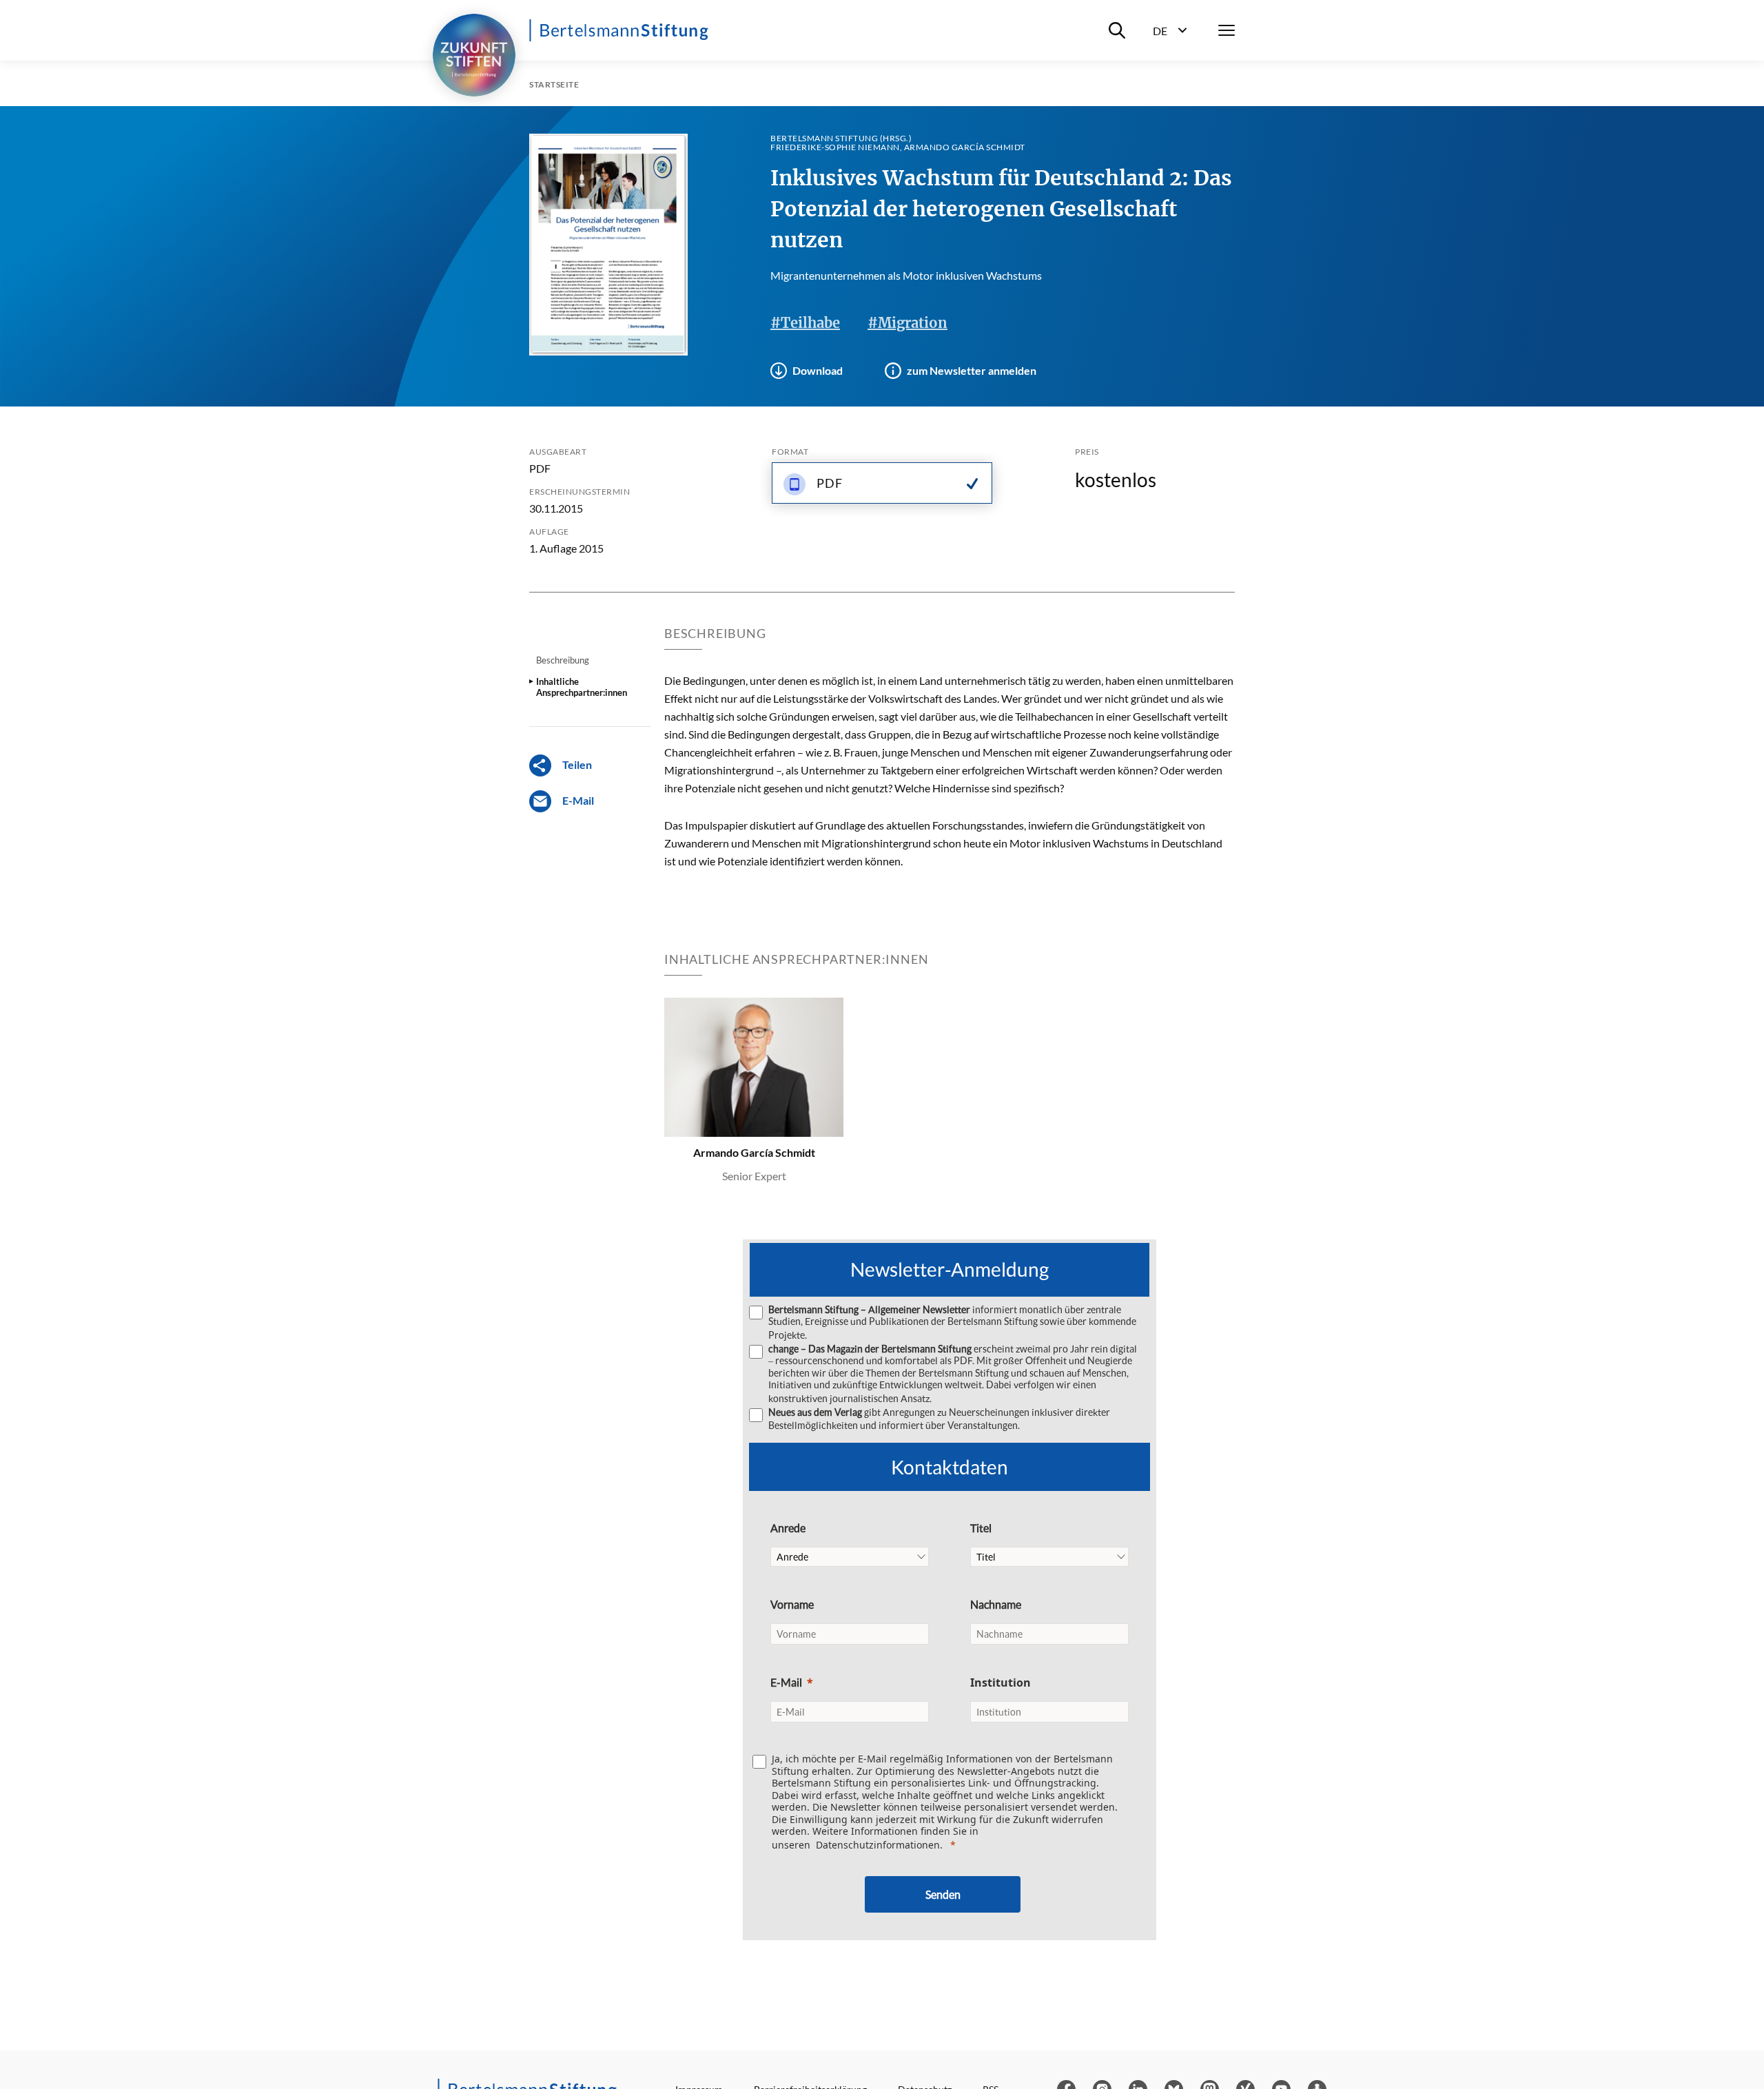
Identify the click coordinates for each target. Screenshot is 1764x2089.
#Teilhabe (805, 323)
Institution (1001, 1682)
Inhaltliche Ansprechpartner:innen (582, 687)
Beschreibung (563, 660)
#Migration (907, 323)
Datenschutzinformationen (878, 1845)
